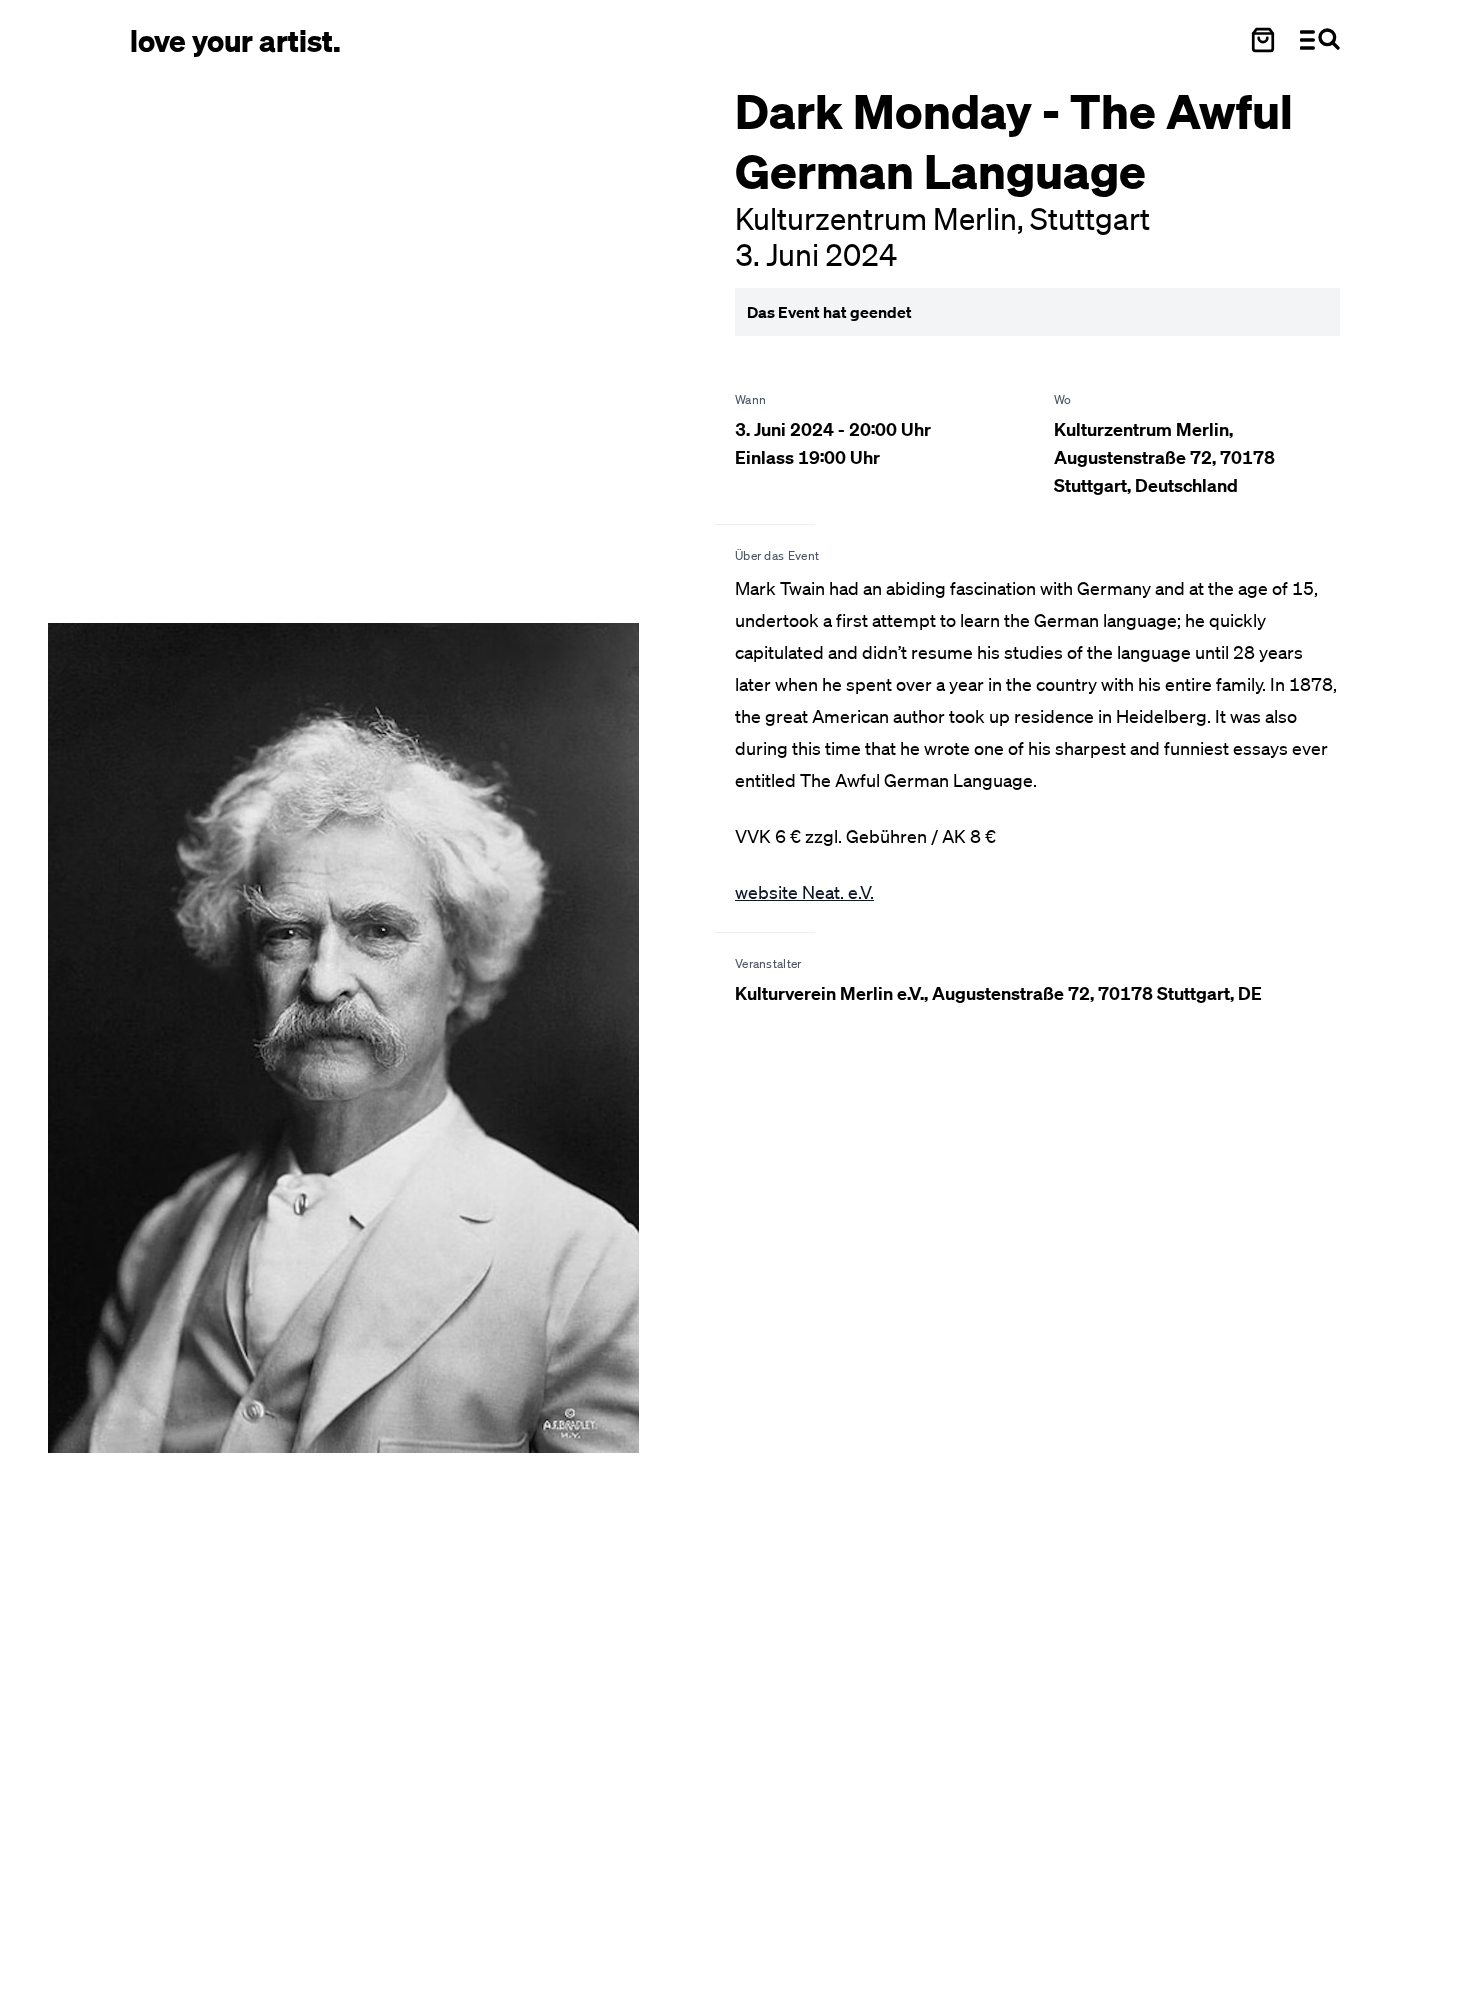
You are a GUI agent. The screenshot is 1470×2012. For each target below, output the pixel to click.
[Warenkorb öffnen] (1263, 40)
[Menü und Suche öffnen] (1320, 40)
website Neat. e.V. (804, 892)
